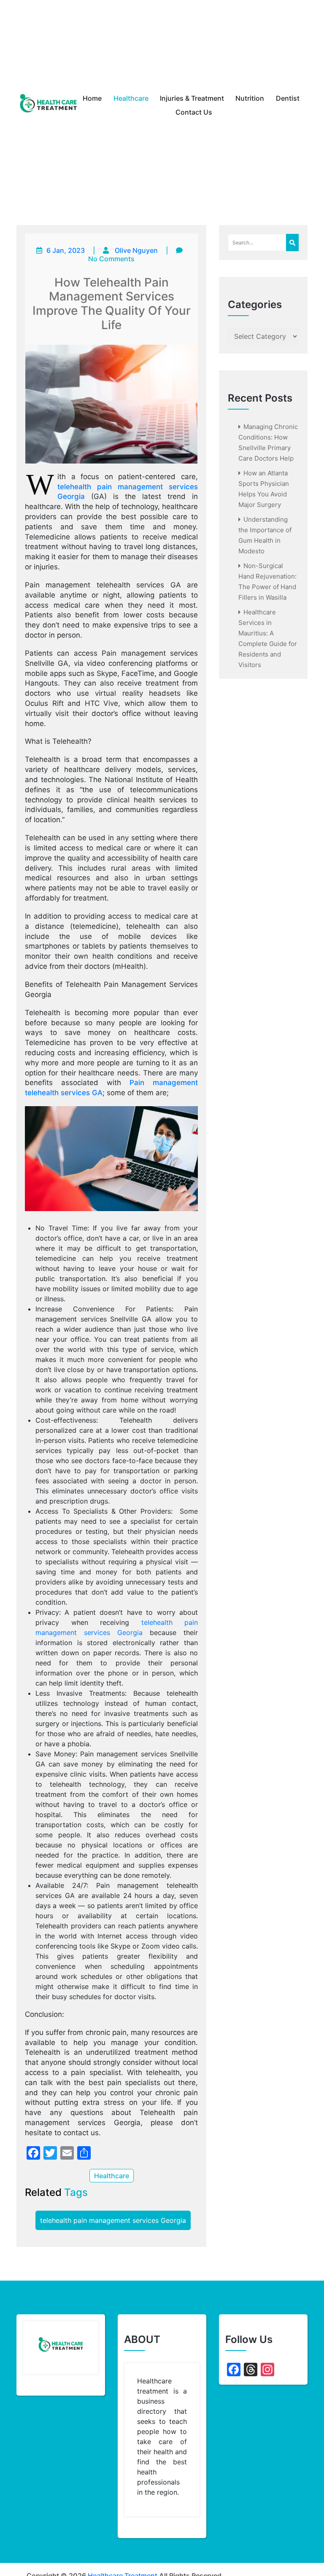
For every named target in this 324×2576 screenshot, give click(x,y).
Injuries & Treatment (192, 98)
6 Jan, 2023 (66, 250)
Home (92, 98)
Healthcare (131, 98)
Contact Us (194, 112)
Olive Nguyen (136, 250)
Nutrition (250, 98)
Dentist (288, 98)
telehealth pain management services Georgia (113, 2220)
